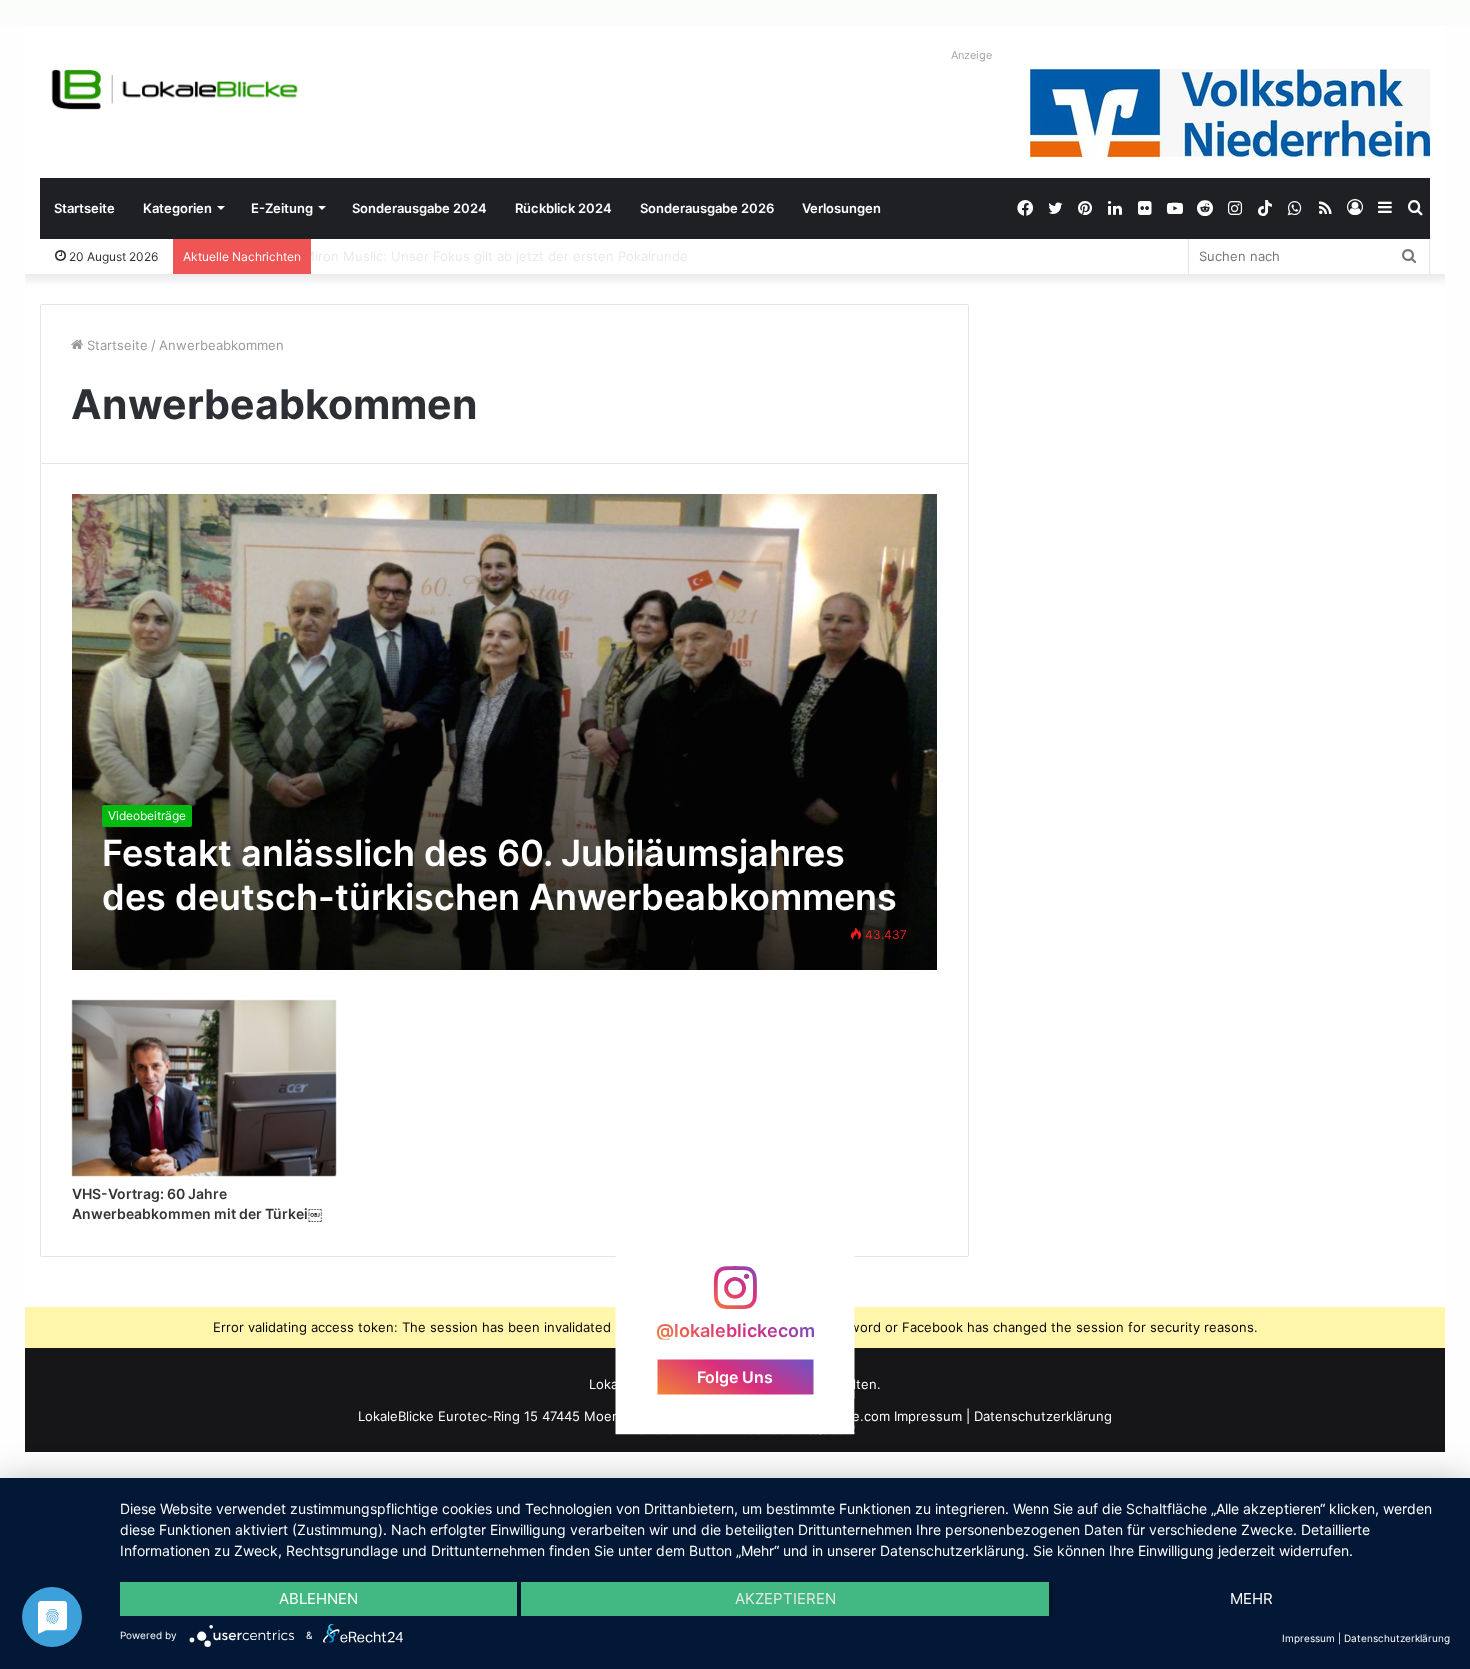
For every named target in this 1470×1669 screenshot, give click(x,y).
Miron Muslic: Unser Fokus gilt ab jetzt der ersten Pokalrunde (513, 256)
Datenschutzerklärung (1043, 1416)
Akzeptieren (785, 1598)
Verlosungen (841, 208)
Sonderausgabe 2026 (707, 208)
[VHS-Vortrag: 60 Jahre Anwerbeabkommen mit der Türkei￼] (204, 1088)
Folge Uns (735, 1376)
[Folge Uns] (735, 1297)
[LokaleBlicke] (175, 89)
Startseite (84, 208)
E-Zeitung (282, 208)
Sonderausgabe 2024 (419, 208)
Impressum (928, 1416)
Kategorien (177, 208)
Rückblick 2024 (563, 208)
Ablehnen (318, 1598)
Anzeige (971, 55)
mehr (1251, 1598)
